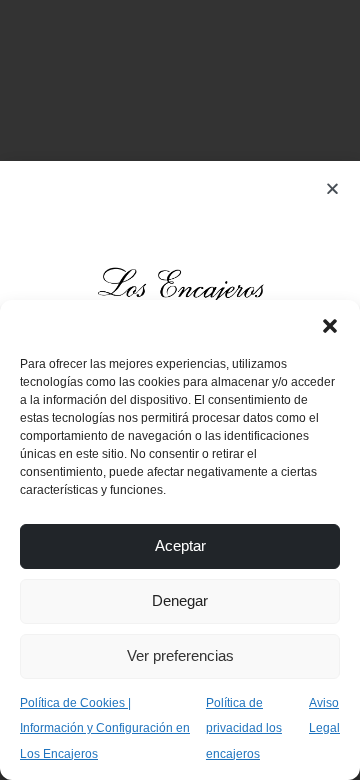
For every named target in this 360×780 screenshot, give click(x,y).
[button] (330, 325)
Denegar (180, 600)
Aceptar (180, 545)
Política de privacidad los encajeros (244, 728)
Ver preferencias (180, 655)
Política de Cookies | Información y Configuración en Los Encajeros (105, 728)
